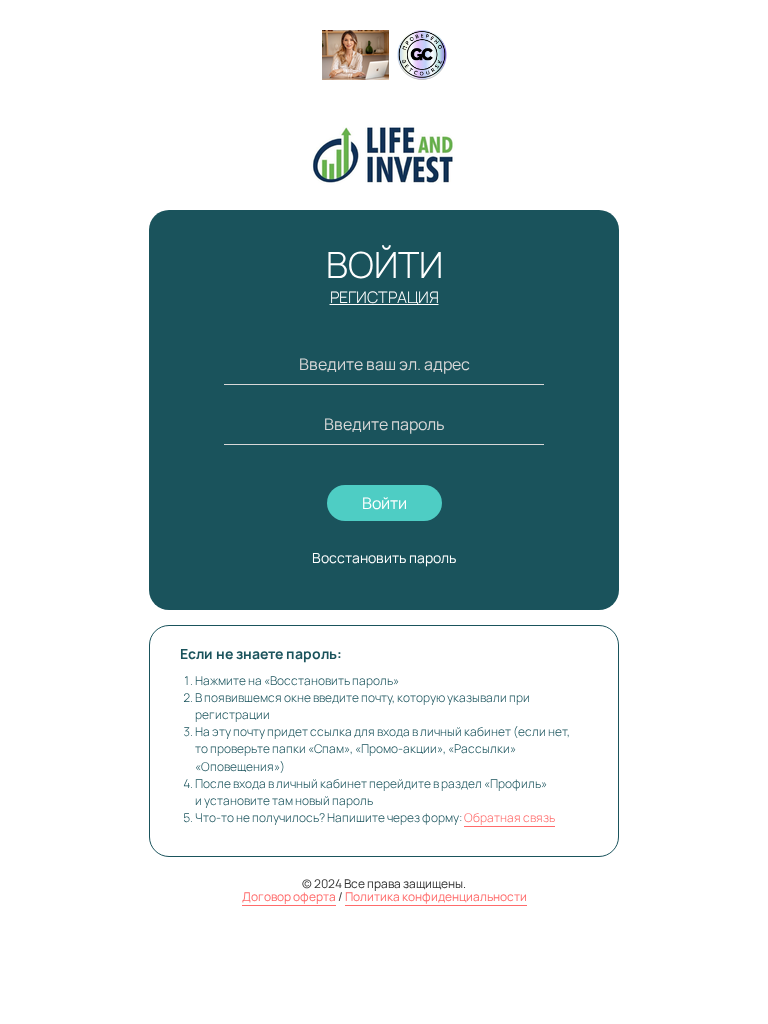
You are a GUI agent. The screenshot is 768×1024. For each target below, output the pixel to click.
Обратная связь (509, 817)
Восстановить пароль (384, 557)
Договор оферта (289, 896)
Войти (384, 503)
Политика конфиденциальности (436, 896)
